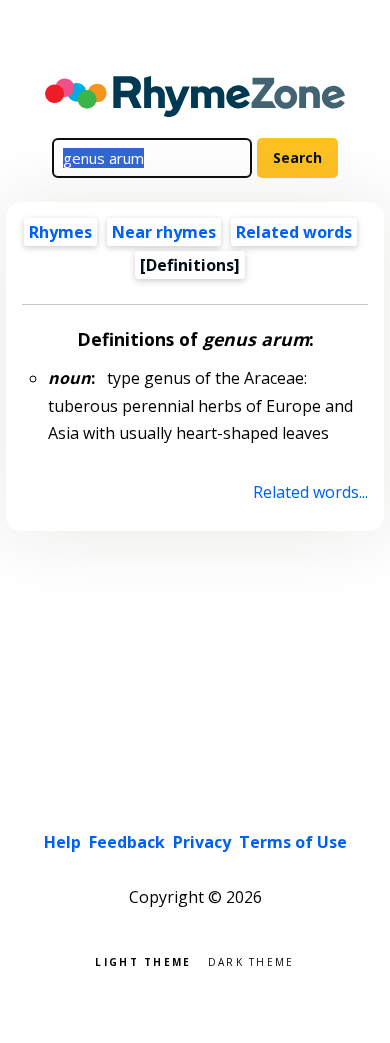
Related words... (310, 492)
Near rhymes (164, 232)
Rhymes (60, 232)
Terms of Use (293, 842)
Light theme (143, 960)
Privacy (202, 842)
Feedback (127, 842)
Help (62, 842)
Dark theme (251, 960)
